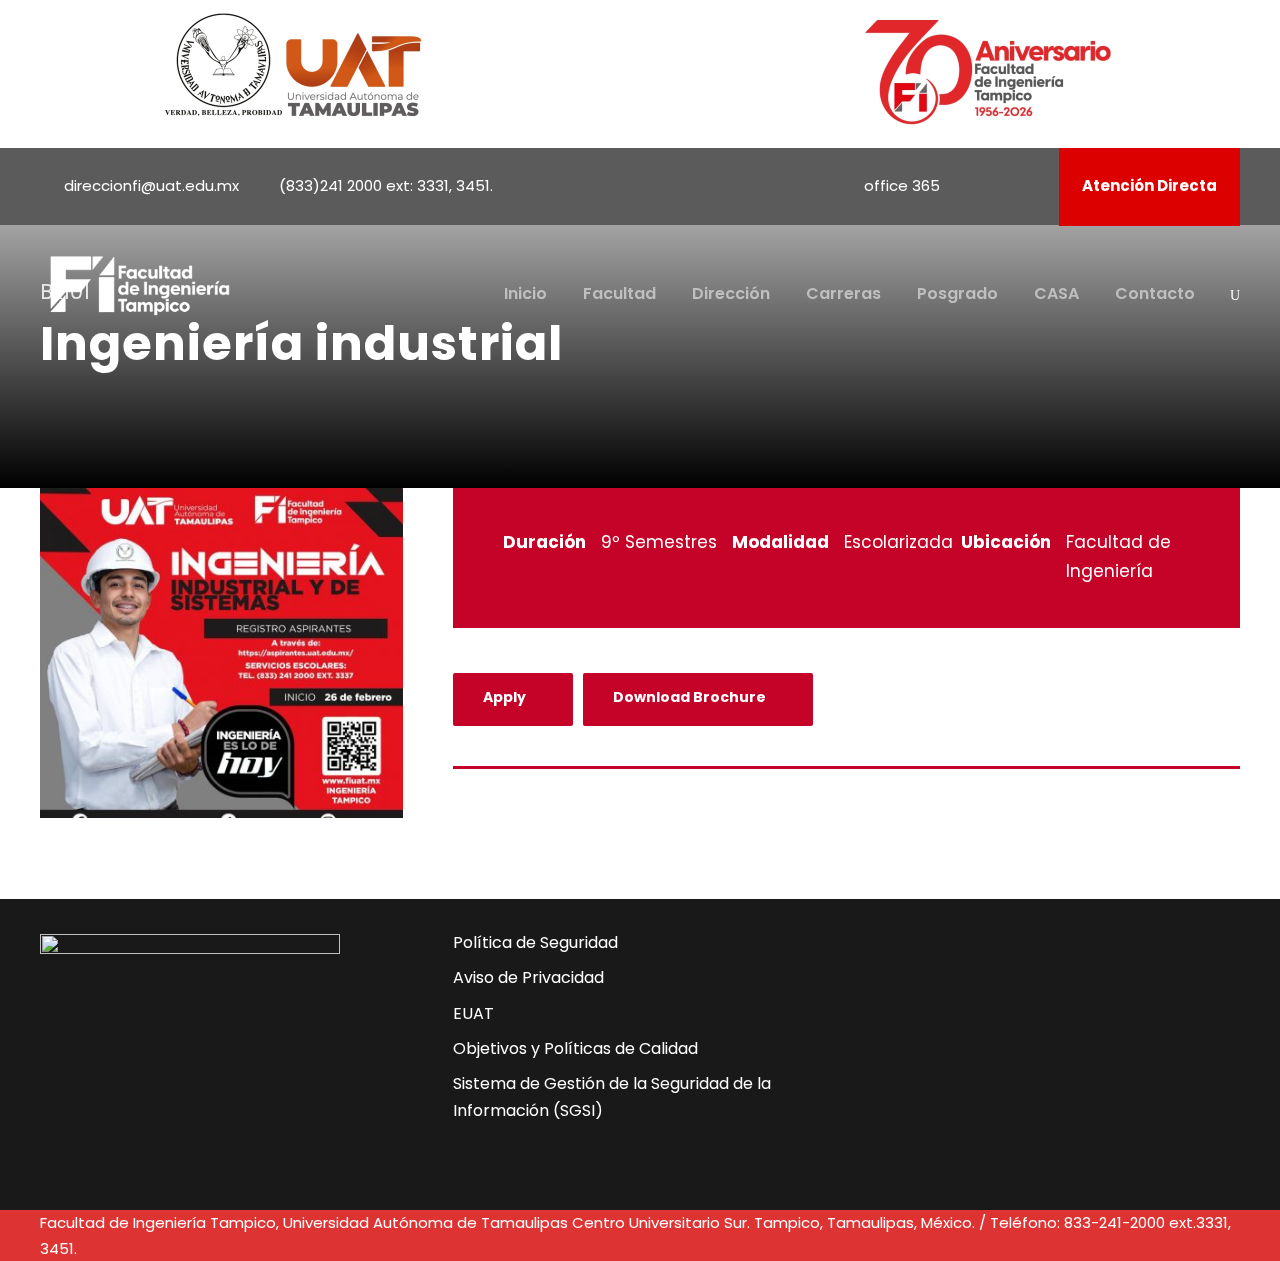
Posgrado (957, 293)
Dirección (731, 293)
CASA (1056, 293)
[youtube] (1003, 185)
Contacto (1155, 293)
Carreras (843, 293)
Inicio (525, 293)
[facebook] (976, 185)
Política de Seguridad (535, 942)
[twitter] (980, 1044)
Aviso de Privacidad (528, 977)
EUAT (473, 1013)
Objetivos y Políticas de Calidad (575, 1048)
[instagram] (1030, 185)
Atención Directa (1149, 185)
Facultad (619, 293)
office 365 (902, 185)
